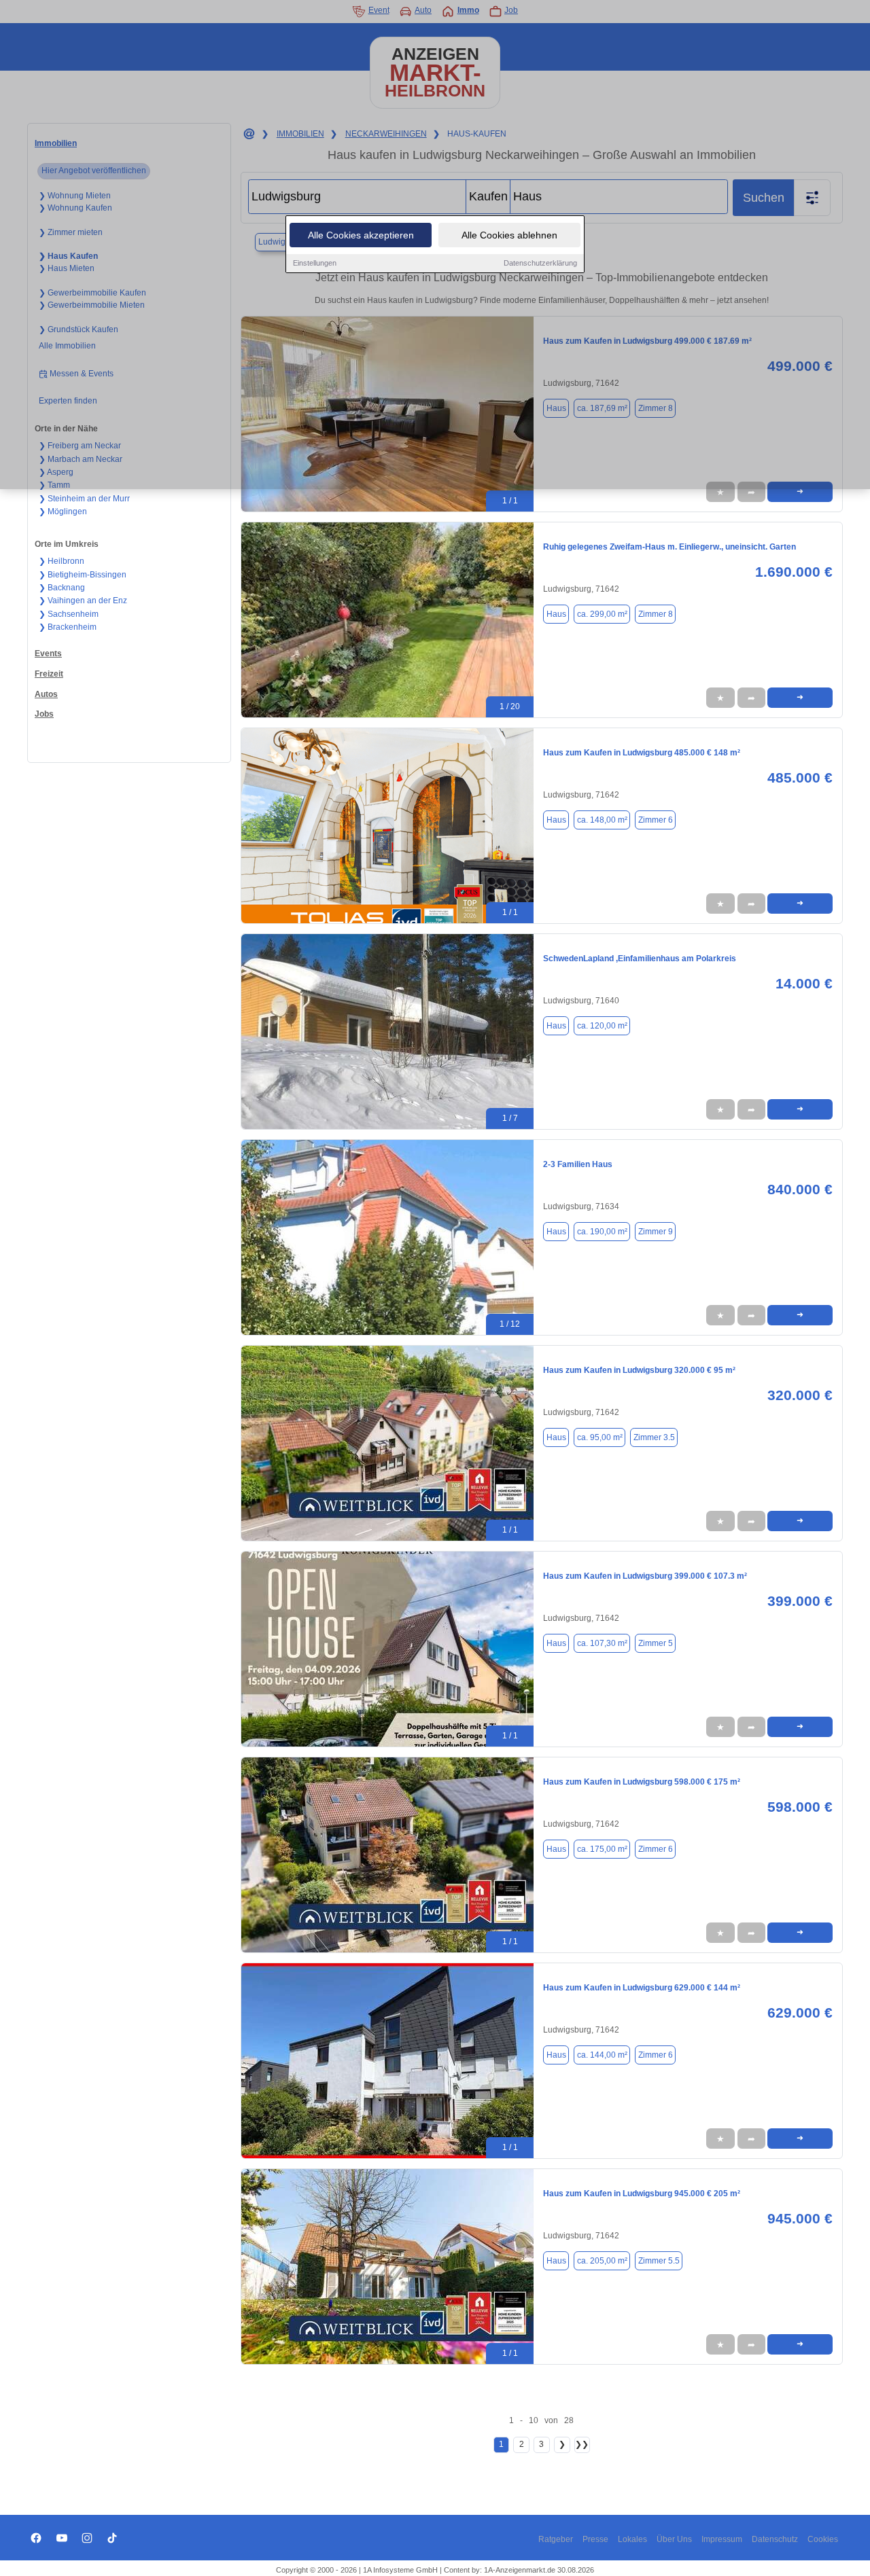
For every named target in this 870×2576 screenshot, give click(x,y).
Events (48, 654)
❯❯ (582, 2444)
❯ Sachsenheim (69, 614)
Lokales (632, 2539)
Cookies (823, 2539)
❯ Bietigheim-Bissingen (83, 575)
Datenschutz (775, 2539)
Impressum (722, 2539)
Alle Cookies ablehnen (509, 235)
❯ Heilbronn (62, 561)
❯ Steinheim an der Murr (84, 499)
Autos (46, 694)
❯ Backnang (62, 588)
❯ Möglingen (63, 512)
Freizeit (49, 674)
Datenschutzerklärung (540, 263)
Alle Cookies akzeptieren (361, 235)
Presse (595, 2539)
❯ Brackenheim (68, 627)
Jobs (44, 714)
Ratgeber (556, 2539)
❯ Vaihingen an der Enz (83, 601)
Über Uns (674, 2539)
